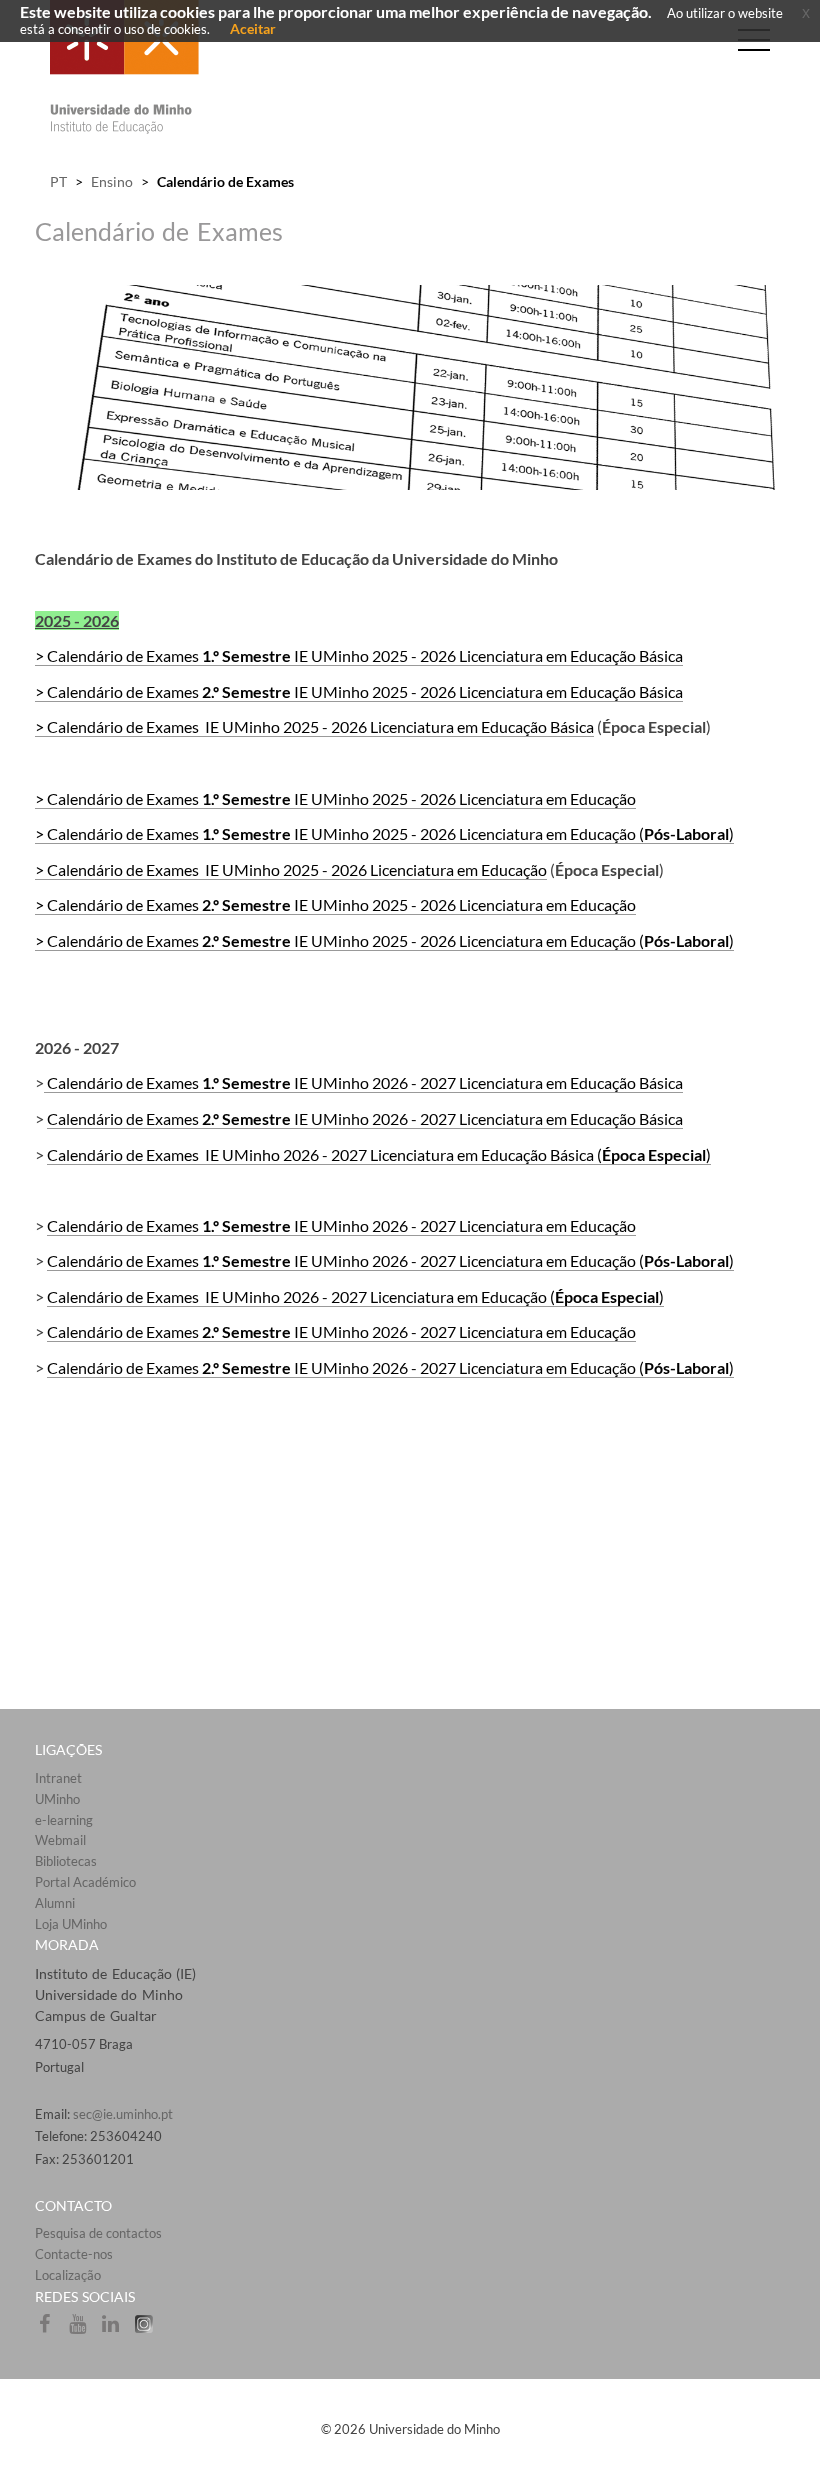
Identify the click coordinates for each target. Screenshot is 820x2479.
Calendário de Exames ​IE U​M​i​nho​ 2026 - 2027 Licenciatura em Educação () (390, 1260)
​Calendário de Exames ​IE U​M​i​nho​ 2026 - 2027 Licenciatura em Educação (341, 1331)
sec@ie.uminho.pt (123, 2114)
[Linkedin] (117, 2330)
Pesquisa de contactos (98, 2233)
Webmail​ (60, 1840)
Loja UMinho (71, 1924)
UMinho (57, 1799)
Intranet (58, 1778)
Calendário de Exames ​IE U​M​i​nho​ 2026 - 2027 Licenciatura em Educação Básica (365, 1118)
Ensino (112, 181)
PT (58, 181)
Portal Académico (85, 1882)
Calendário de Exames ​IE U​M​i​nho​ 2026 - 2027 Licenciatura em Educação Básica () (379, 1154)
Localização (68, 2275)
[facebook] (51, 2330)
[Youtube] (84, 2330)
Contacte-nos (74, 2254)
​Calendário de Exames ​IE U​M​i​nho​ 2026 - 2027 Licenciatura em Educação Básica (363, 1082)
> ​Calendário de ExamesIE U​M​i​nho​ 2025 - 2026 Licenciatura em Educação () (384, 940)
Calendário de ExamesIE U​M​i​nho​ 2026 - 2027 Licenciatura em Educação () (390, 1367)
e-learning (64, 1820)
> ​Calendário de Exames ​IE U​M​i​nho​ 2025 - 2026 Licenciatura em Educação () (384, 833)
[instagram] (149, 2330)
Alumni (55, 1903)
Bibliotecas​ (66, 1861)
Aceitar (253, 28)
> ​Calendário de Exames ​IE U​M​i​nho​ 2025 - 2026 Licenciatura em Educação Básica (359, 655)
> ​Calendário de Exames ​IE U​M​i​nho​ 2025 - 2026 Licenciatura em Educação (335, 798)
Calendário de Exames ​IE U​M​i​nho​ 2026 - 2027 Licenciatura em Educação (341, 1225)
